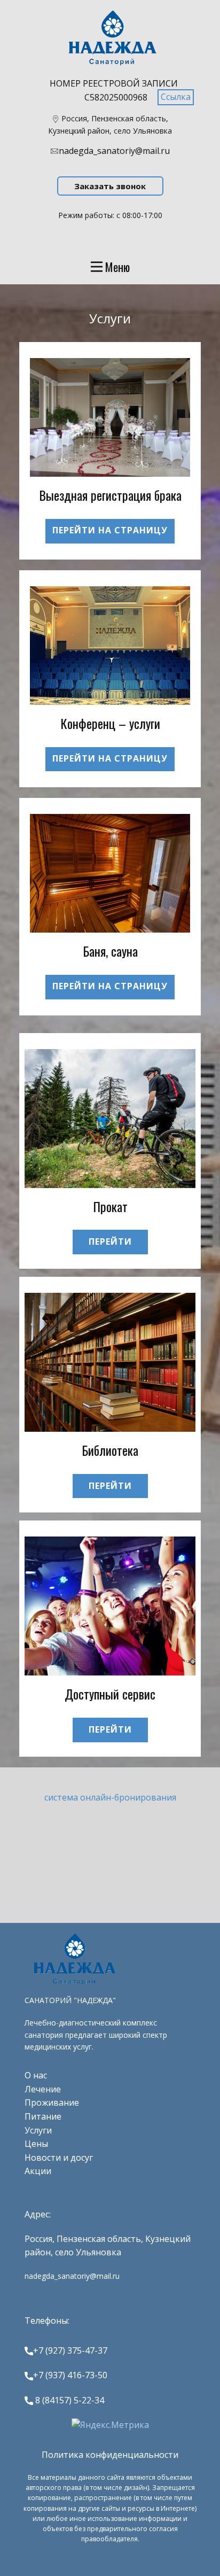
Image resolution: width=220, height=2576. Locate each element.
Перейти (110, 1242)
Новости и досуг (59, 2158)
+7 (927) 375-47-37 (70, 2350)
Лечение (43, 2089)
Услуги (38, 2130)
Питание (43, 2116)
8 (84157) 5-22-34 (69, 2400)
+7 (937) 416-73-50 (70, 2375)
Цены (36, 2144)
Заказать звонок (110, 186)
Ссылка (176, 97)
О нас (36, 2075)
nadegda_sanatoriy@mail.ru (114, 151)
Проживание (52, 2102)
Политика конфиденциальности (110, 2455)
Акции (38, 2171)
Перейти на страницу (110, 530)
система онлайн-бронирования (110, 1797)
